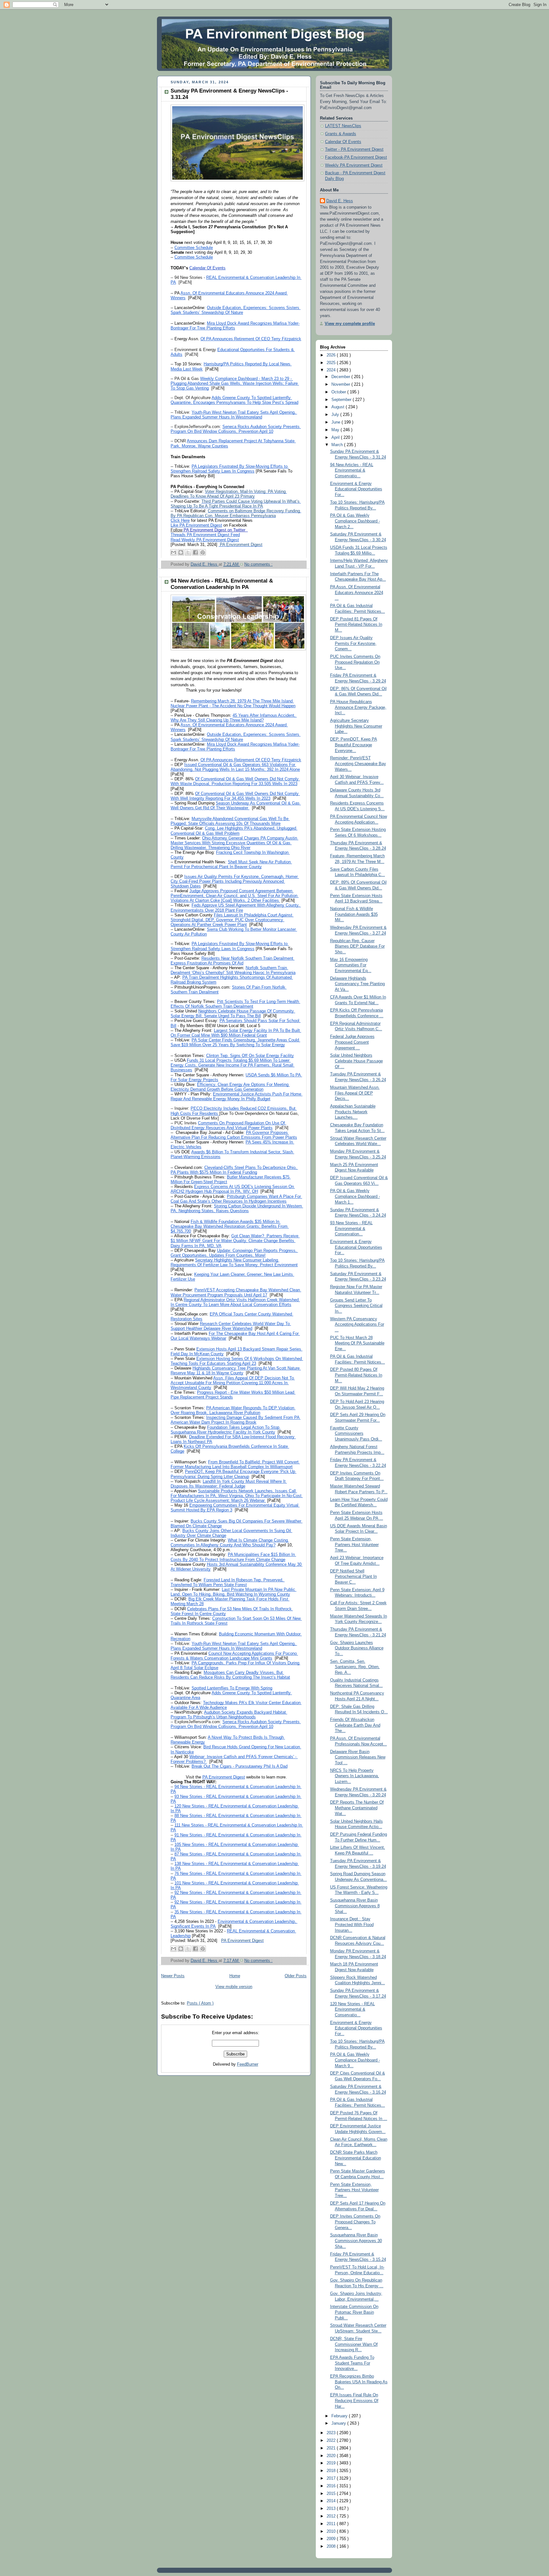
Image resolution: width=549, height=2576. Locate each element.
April (336, 438)
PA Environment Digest (241, 545)
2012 (332, 2516)
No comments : (258, 564)
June (336, 422)
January (339, 2423)
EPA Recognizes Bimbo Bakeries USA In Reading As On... (359, 2382)
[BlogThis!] (181, 552)
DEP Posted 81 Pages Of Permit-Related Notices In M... (356, 625)
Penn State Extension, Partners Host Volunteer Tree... (354, 1545)
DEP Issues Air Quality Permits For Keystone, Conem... (353, 643)
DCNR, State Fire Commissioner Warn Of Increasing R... (354, 2344)
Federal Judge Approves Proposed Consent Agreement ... (352, 1042)
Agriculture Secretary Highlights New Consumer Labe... (356, 726)
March (338, 445)
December (341, 377)
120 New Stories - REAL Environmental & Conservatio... (352, 2010)
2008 (332, 2546)
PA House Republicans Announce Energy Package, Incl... (358, 707)
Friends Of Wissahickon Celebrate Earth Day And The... (355, 1725)
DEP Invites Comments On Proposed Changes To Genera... (355, 2222)
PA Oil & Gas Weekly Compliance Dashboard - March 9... (355, 2060)
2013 (332, 2509)
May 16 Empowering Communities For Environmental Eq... (351, 965)
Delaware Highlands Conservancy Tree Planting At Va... (357, 984)
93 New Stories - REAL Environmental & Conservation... (351, 1229)
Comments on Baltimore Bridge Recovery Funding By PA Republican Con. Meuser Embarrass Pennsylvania (236, 513)
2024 (332, 370)
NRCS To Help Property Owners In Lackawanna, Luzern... (355, 1776)
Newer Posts (173, 1976)
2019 (332, 2463)
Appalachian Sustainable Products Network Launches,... (353, 1112)
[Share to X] (188, 552)
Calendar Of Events (343, 142)
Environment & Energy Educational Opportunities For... (356, 489)
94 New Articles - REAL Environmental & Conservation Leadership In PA (222, 584)
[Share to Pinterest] (203, 552)
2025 (332, 363)
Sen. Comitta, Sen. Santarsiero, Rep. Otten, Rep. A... (355, 1667)
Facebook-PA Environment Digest (356, 157)
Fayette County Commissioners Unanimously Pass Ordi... (356, 1434)
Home (235, 1976)
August (339, 407)
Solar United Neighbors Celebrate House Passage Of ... (356, 1061)
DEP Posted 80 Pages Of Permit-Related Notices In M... (356, 1375)
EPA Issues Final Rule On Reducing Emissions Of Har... (354, 2401)
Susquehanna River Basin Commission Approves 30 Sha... (356, 2241)
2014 (332, 2501)
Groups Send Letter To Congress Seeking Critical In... (356, 1306)
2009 (332, 2539)
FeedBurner (248, 2064)
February (340, 2416)
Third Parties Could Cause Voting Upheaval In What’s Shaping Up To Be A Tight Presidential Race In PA (236, 504)
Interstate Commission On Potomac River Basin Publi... (354, 2312)
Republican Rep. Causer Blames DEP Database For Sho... (357, 946)
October (339, 392)
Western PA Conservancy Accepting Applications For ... (357, 1325)
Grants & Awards (341, 134)
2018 (332, 2471)
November (341, 384)
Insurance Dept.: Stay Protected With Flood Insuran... (352, 1925)
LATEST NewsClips (343, 126)
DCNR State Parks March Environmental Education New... (356, 2158)
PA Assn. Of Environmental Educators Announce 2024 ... (357, 593)
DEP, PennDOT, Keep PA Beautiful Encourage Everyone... (354, 745)
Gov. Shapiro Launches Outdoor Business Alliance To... (357, 1648)
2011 (332, 2524)
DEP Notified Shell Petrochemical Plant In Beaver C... (353, 1577)
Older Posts (296, 1976)
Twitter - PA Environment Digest (354, 149)
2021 (332, 2448)
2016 (332, 2486)
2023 (332, 2433)
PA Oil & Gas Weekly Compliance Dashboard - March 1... (355, 1196)
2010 (332, 2531)
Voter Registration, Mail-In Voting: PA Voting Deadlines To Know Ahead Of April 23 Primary (229, 494)
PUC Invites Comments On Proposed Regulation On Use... (355, 662)
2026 (332, 355)
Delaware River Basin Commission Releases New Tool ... (358, 1757)
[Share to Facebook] (195, 552)
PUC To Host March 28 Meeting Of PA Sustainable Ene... (357, 1343)
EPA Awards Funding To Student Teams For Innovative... (352, 2363)
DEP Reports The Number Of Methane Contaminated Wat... (357, 1808)
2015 (332, 2494)
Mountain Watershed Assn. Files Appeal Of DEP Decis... (355, 1093)
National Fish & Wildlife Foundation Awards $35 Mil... (354, 914)
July (336, 415)
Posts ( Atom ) (200, 2003)
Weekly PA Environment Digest (354, 165)
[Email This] (173, 552)
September (342, 400)
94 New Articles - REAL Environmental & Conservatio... (352, 470)
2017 (332, 2478)
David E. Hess (340, 201)
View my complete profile (350, 324)
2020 (332, 2456)
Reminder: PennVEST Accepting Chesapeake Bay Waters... (358, 764)
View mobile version (234, 1987)
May (336, 430)
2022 (332, 2441)
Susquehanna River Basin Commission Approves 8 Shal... (355, 1906)
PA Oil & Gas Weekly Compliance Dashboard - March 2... (355, 521)
